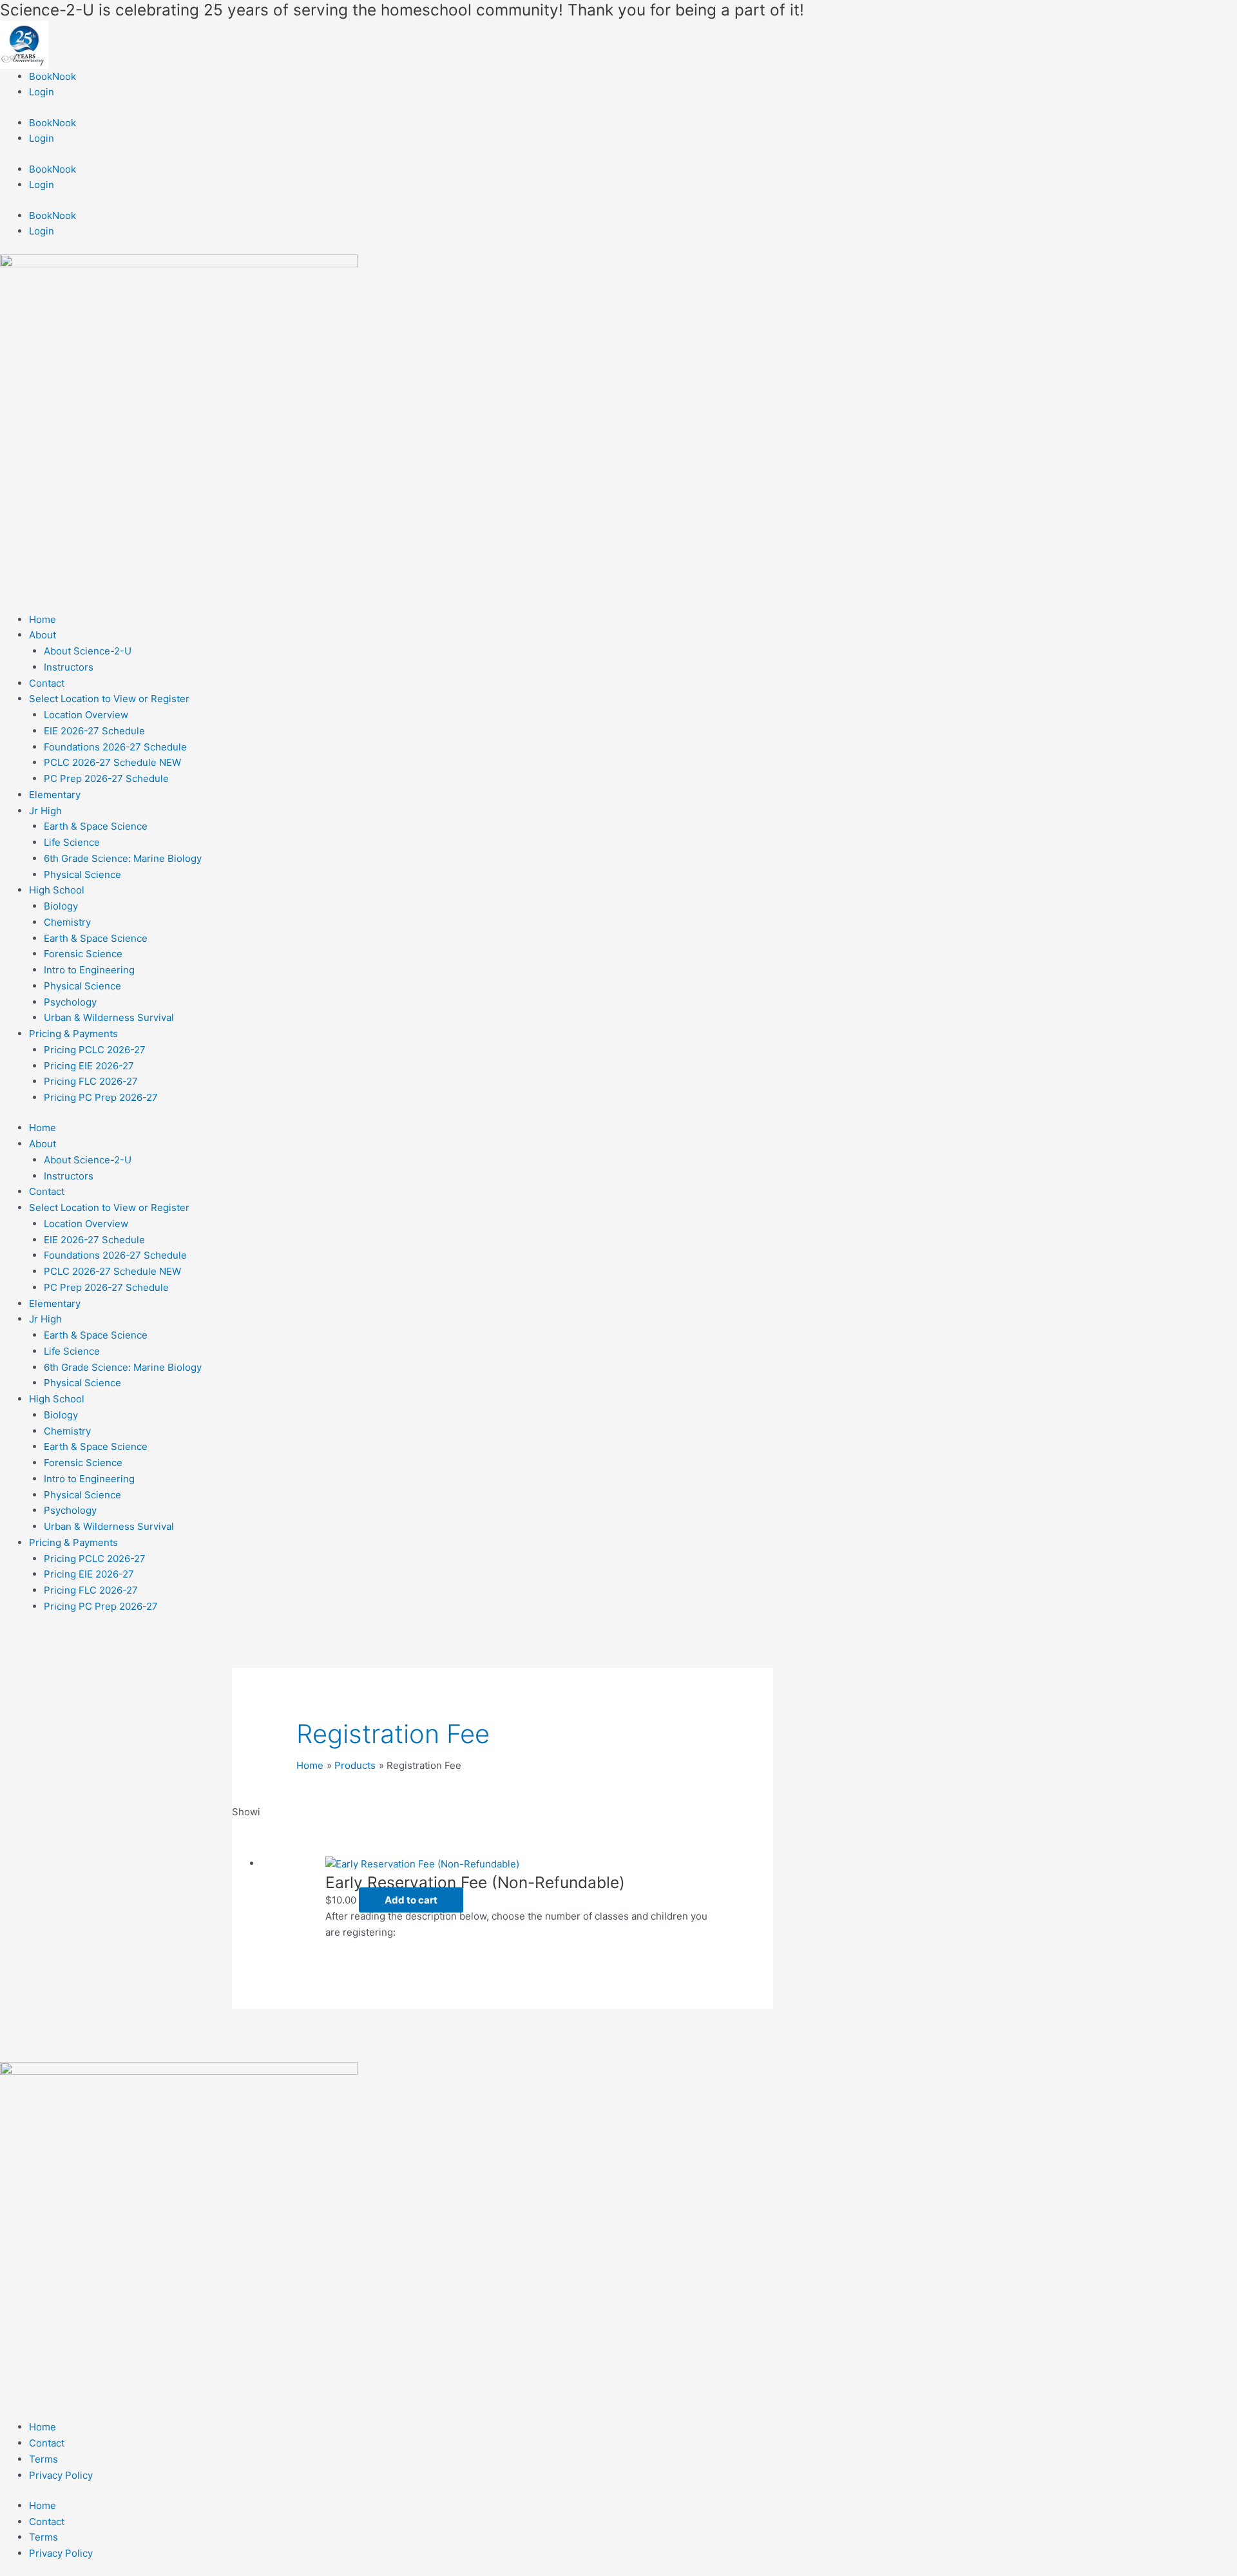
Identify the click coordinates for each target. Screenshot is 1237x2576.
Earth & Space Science (96, 826)
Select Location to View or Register (109, 699)
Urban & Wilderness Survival (109, 1017)
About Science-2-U (88, 651)
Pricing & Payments (73, 1034)
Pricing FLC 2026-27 (91, 1081)
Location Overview (86, 715)
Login (42, 92)
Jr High (45, 811)
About (43, 635)
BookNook (53, 76)
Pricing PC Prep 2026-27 (101, 1097)
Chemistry (67, 922)
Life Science (72, 842)
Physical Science (82, 874)
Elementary (55, 795)
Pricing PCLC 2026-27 (95, 1050)
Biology (61, 906)
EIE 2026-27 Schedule (94, 731)
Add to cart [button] (411, 1900)
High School (57, 890)
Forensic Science (83, 954)
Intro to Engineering (89, 970)
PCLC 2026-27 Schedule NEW (112, 762)
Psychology (70, 1002)
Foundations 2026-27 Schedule (115, 747)
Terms (43, 2459)
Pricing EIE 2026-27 (89, 1066)
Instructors (69, 667)
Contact (47, 683)
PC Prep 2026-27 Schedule (106, 778)
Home (43, 619)
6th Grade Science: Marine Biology (123, 858)
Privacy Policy (61, 2475)
